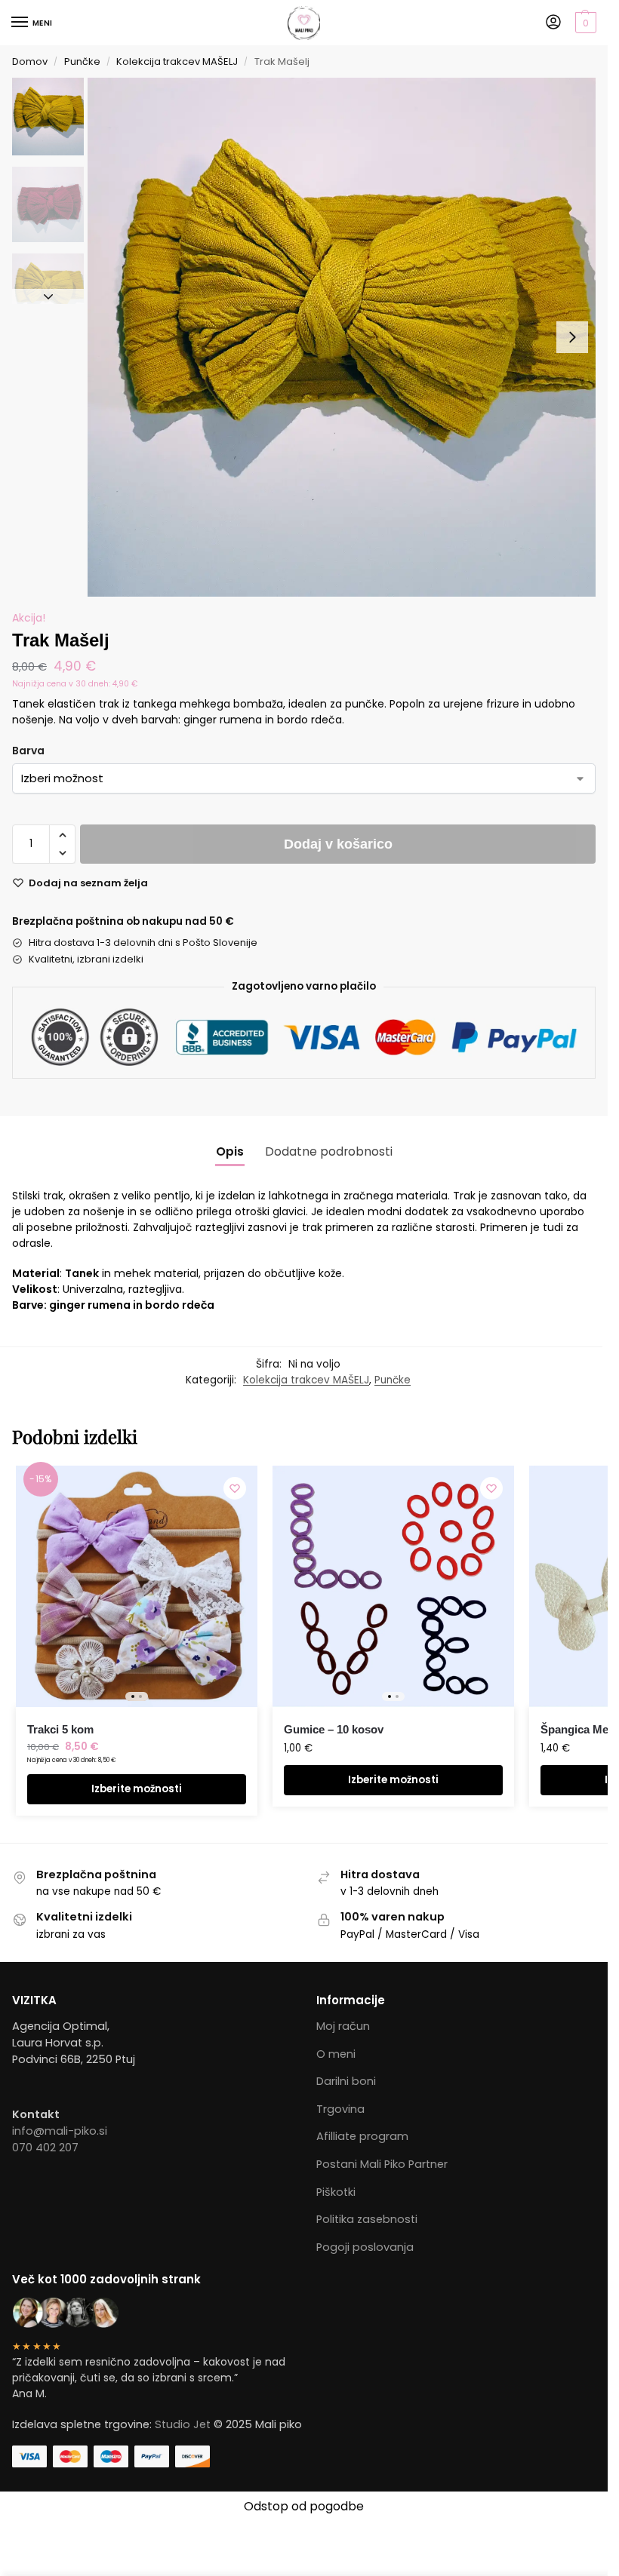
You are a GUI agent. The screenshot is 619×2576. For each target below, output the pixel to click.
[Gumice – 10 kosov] (393, 1586)
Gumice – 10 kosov (334, 1729)
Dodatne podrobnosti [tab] (329, 1151)
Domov (30, 61)
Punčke (82, 61)
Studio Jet (183, 2424)
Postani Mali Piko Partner (382, 2164)
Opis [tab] (230, 1151)
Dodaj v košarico (338, 844)
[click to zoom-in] (347, 337)
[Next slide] (572, 337)
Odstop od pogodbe (304, 2506)
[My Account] (553, 23)
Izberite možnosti (137, 1789)
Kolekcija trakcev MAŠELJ (177, 61)
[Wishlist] (235, 1488)
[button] (584, 23)
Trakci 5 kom (60, 1729)
